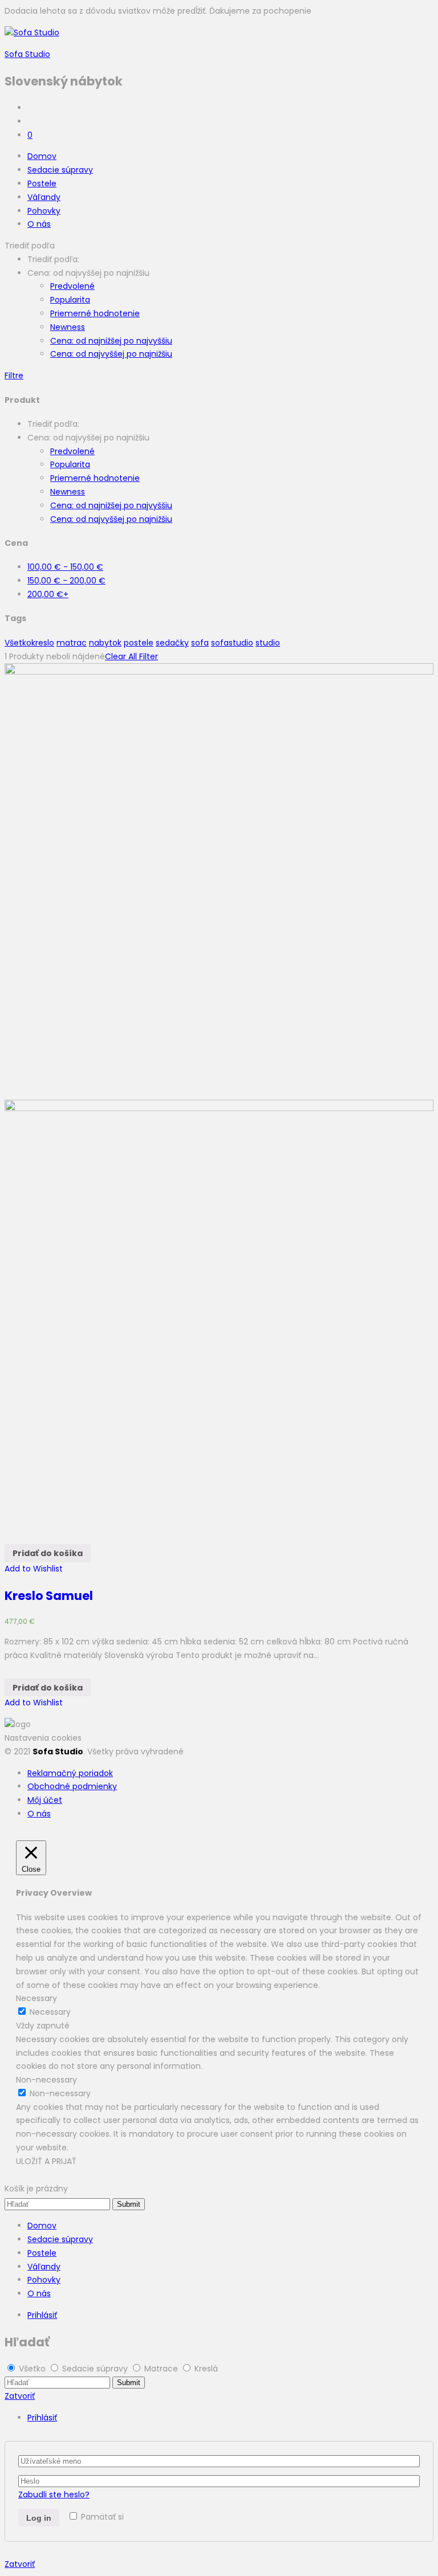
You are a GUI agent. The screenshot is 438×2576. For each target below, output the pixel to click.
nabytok (105, 643)
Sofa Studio (27, 54)
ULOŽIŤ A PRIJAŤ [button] (46, 2161)
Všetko (18, 643)
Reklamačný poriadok (70, 1773)
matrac (72, 643)
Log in (39, 2518)
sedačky (172, 643)
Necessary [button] (36, 1998)
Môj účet (45, 1800)
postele (139, 643)
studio (268, 643)
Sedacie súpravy (60, 170)
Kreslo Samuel (49, 1596)
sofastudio (232, 643)
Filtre (14, 375)
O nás (39, 224)
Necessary (50, 2012)
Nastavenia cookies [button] (43, 1738)
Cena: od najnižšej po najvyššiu (111, 341)
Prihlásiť (42, 2315)
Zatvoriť (20, 2396)
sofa (200, 643)
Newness (68, 327)
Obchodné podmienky (72, 1786)
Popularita (70, 300)
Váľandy (44, 197)
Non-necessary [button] (46, 2080)
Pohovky (44, 211)
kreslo (43, 643)
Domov (42, 156)
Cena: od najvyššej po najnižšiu (111, 354)
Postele (42, 183)
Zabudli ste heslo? (54, 2495)
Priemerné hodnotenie (95, 313)
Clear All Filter (131, 656)
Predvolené (72, 286)
